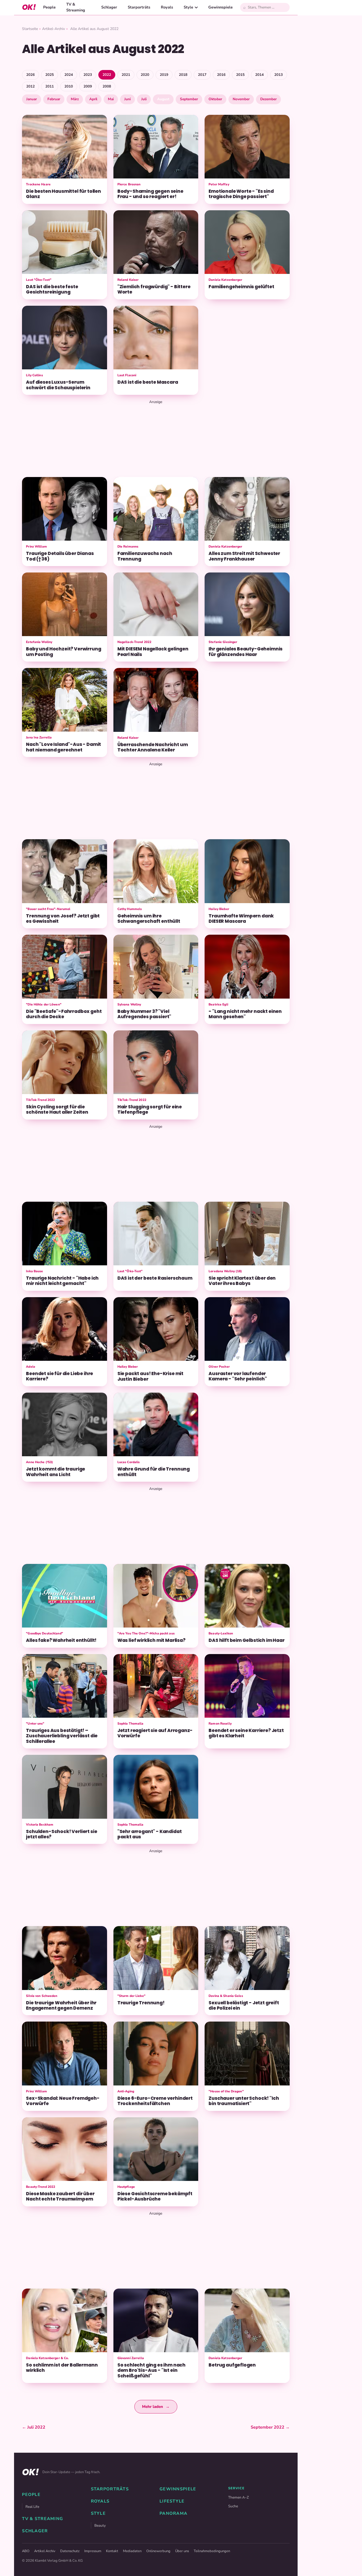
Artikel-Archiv (54, 29)
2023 (88, 75)
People (49, 7)
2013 (279, 75)
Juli (144, 99)
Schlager (109, 7)
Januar (32, 99)
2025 (50, 75)
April (93, 99)
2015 (240, 75)
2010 (69, 86)
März (75, 99)
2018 (183, 75)
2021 (126, 75)
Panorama (173, 2513)
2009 (88, 86)
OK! (29, 7)
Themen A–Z (239, 2497)
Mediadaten (132, 2551)
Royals (167, 7)
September (189, 99)
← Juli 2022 (34, 2427)
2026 (30, 75)
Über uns (182, 2551)
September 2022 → (270, 2427)
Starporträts (139, 7)
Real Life (32, 2507)
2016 (221, 75)
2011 (50, 86)
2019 (164, 75)
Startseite (30, 29)
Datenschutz (70, 2551)
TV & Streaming (76, 7)
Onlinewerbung (158, 2551)
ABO (26, 2551)
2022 (107, 75)
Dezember (268, 99)
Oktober (215, 99)
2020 (145, 75)
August (163, 99)
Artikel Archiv (45, 2551)
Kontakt (112, 2551)
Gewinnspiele (220, 7)
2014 (259, 75)
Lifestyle (172, 2501)
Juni (127, 99)
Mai (111, 99)
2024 (69, 75)
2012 (30, 86)
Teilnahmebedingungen (212, 2551)
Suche (233, 2506)
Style (188, 7)
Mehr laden (156, 2407)
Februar (54, 99)
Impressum (93, 2551)
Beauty (100, 2525)
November (241, 99)
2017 (202, 75)
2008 (107, 86)
